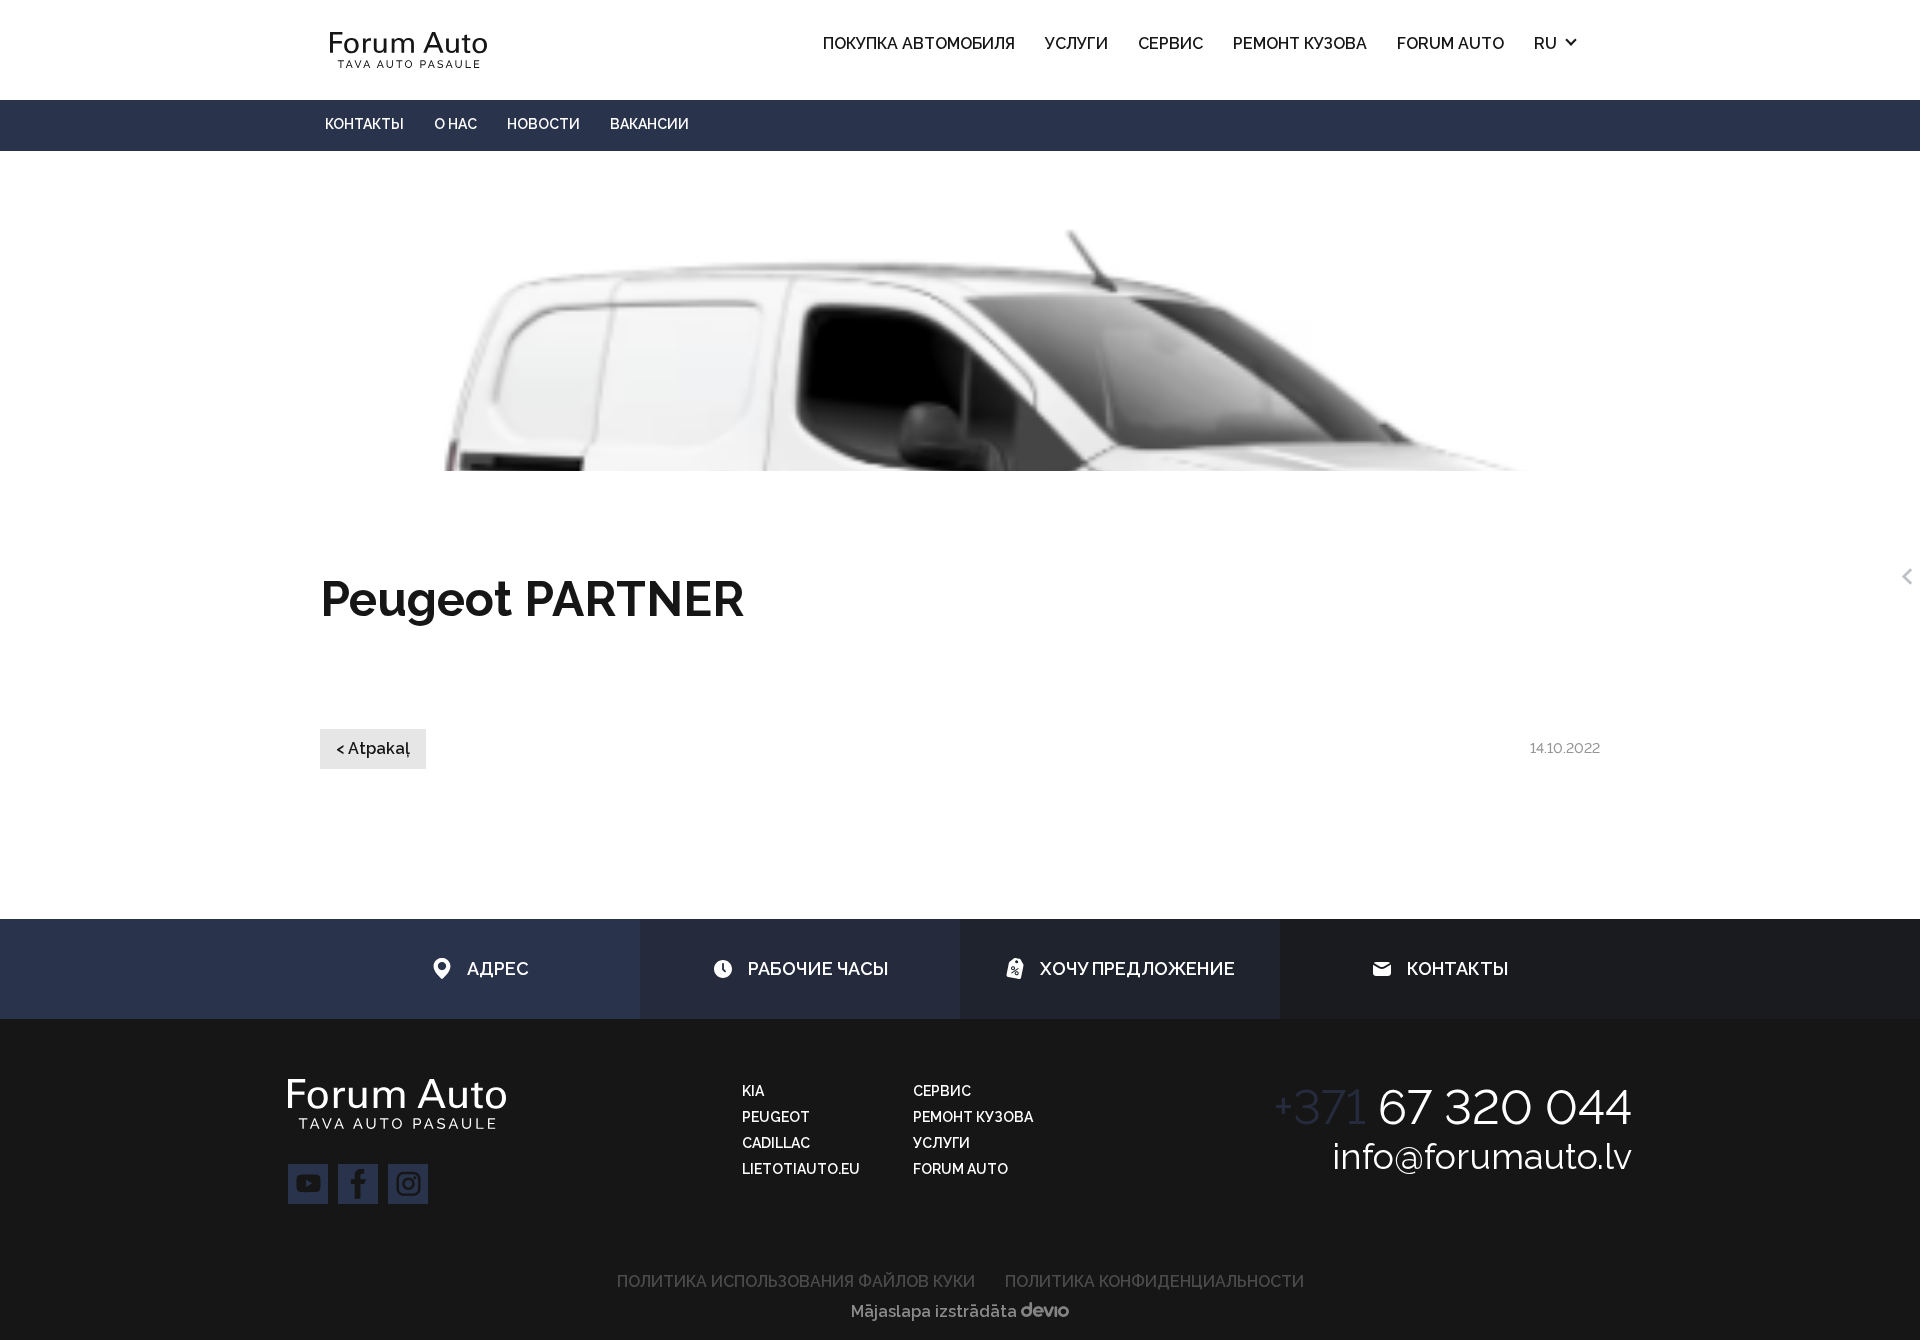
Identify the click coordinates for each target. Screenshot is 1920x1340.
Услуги (1076, 43)
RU (1545, 43)
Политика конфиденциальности (1154, 1281)
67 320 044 (1453, 1107)
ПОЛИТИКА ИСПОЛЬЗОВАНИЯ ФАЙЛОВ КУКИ (796, 1281)
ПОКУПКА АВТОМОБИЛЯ (919, 43)
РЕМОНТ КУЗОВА (1300, 43)
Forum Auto (1450, 43)
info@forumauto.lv (1482, 1156)
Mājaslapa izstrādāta (936, 1311)
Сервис (1170, 43)
